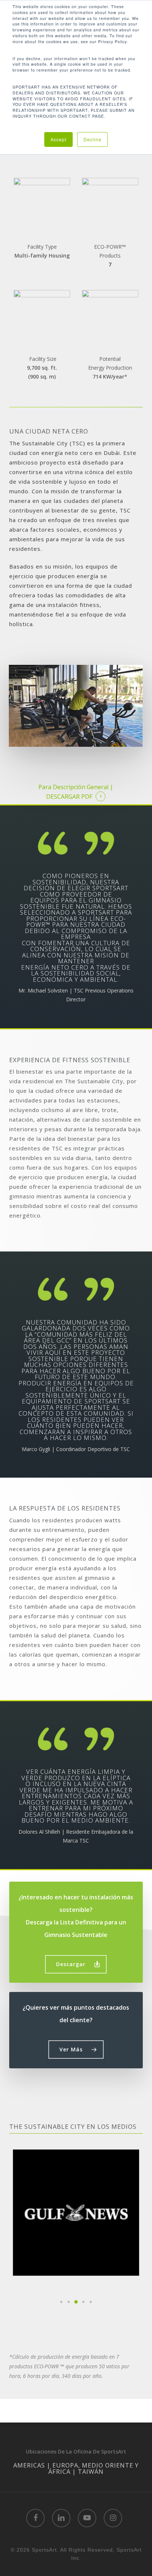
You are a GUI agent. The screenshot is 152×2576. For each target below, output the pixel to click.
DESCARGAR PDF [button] (69, 797)
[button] (76, 1964)
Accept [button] (58, 139)
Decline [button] (92, 139)
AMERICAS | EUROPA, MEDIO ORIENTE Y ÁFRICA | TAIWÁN (76, 2468)
